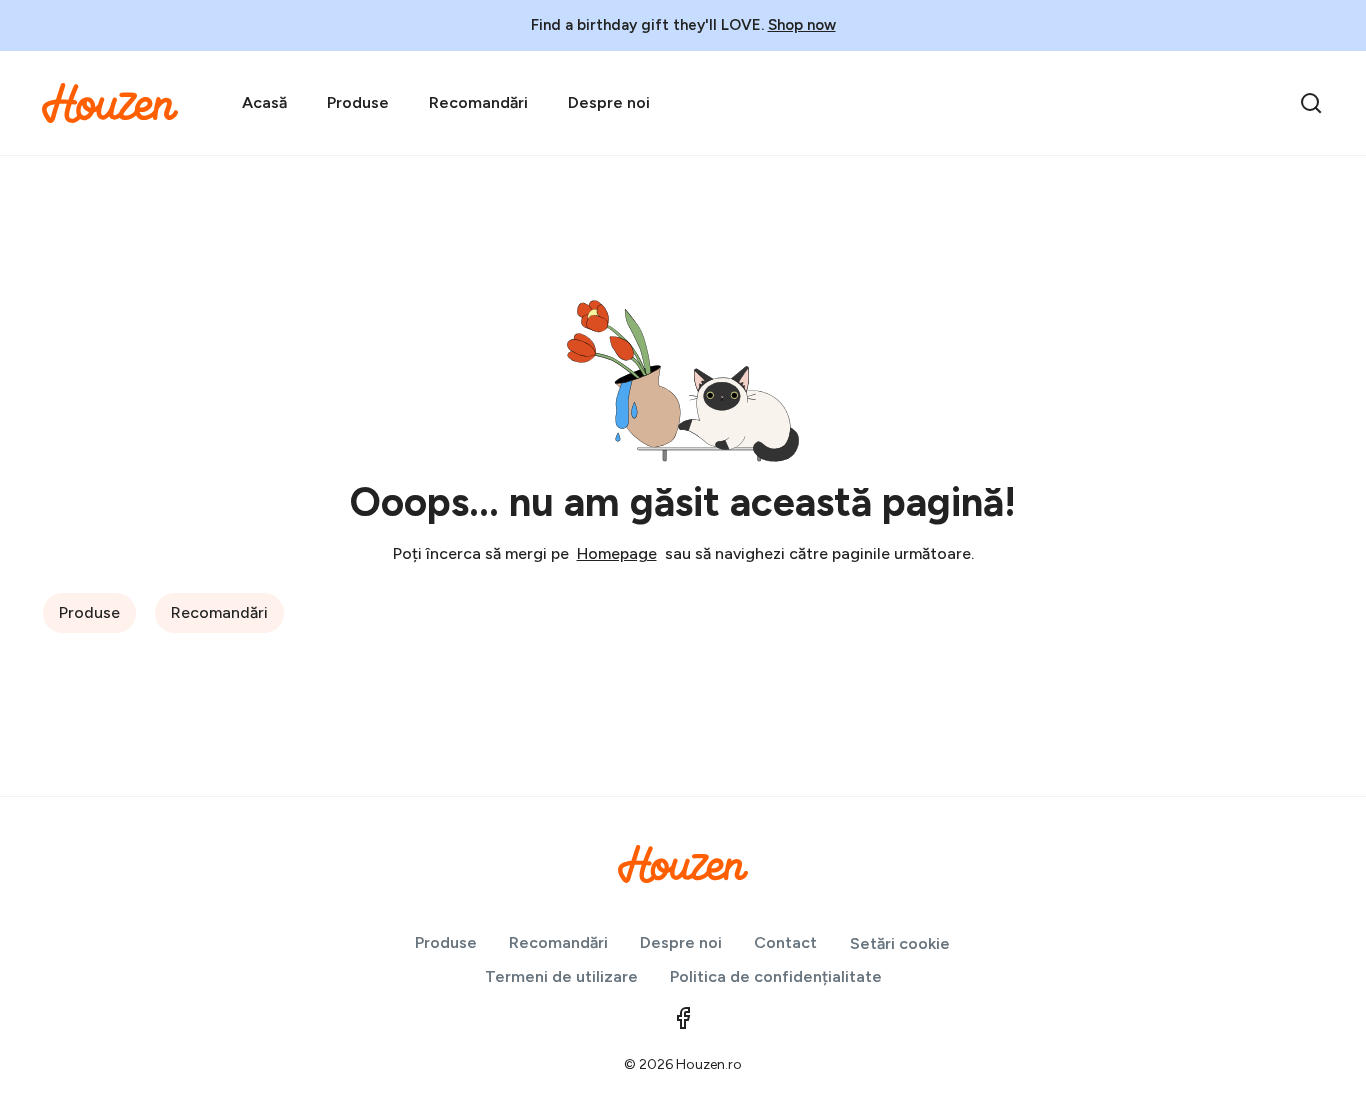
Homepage (617, 553)
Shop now (802, 25)
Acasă (264, 102)
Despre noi (609, 102)
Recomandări (478, 102)
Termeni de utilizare (561, 976)
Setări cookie (900, 943)
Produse (358, 102)
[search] (1311, 103)
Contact (785, 942)
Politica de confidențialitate (776, 976)
